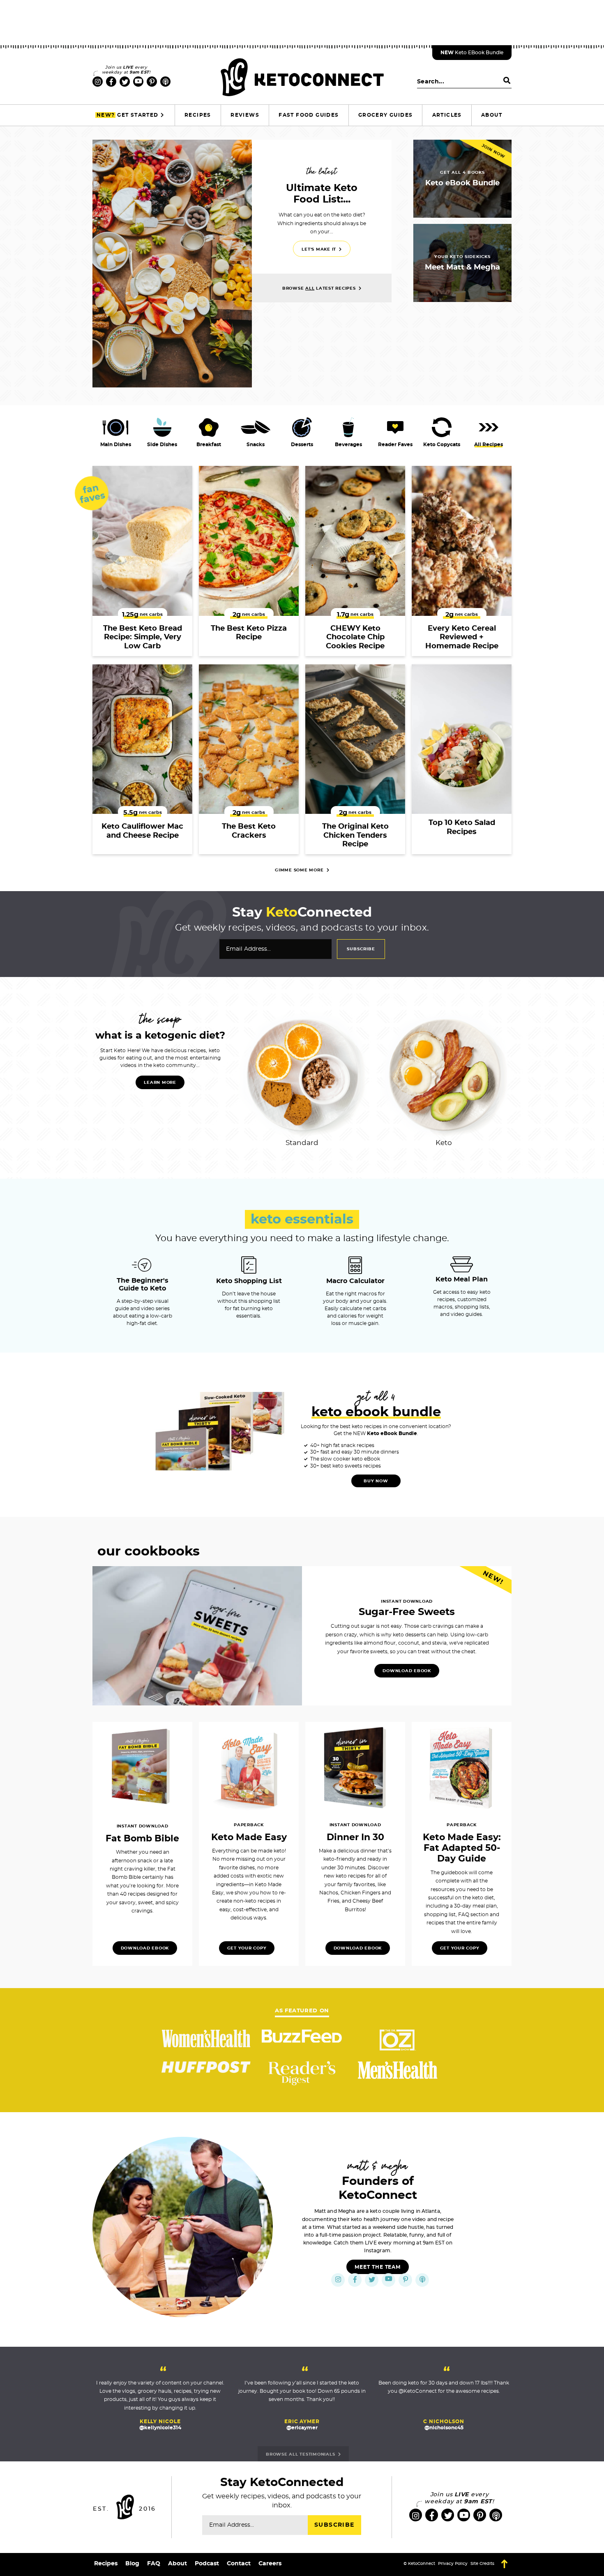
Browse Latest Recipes (320, 288)
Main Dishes (116, 445)
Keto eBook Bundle (472, 53)
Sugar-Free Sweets (407, 1612)
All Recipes (489, 445)
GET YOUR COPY (460, 1948)
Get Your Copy (247, 1948)
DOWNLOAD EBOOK (407, 1671)
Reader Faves (395, 445)
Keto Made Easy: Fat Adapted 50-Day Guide (462, 1848)
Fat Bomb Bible (142, 1839)
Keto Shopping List (249, 1281)
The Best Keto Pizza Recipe (249, 633)
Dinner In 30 (355, 1837)
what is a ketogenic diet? (160, 1036)
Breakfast (209, 445)
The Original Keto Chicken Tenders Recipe (355, 835)
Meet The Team (378, 2267)
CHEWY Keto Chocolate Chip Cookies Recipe (355, 637)
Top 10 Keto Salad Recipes (462, 827)
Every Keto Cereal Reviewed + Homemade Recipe (462, 637)
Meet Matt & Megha (462, 267)
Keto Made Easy (249, 1837)
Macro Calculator (355, 1281)
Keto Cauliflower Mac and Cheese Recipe (142, 831)
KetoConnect (302, 77)
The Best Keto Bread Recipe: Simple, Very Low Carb (143, 637)
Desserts (302, 445)
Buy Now (376, 1481)
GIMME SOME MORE (300, 870)
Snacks (256, 445)
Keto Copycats (442, 445)
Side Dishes (162, 445)
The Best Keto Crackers (249, 831)
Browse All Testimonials (301, 2454)
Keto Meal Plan (462, 1279)
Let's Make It (320, 249)
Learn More (160, 1083)
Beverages (348, 445)
